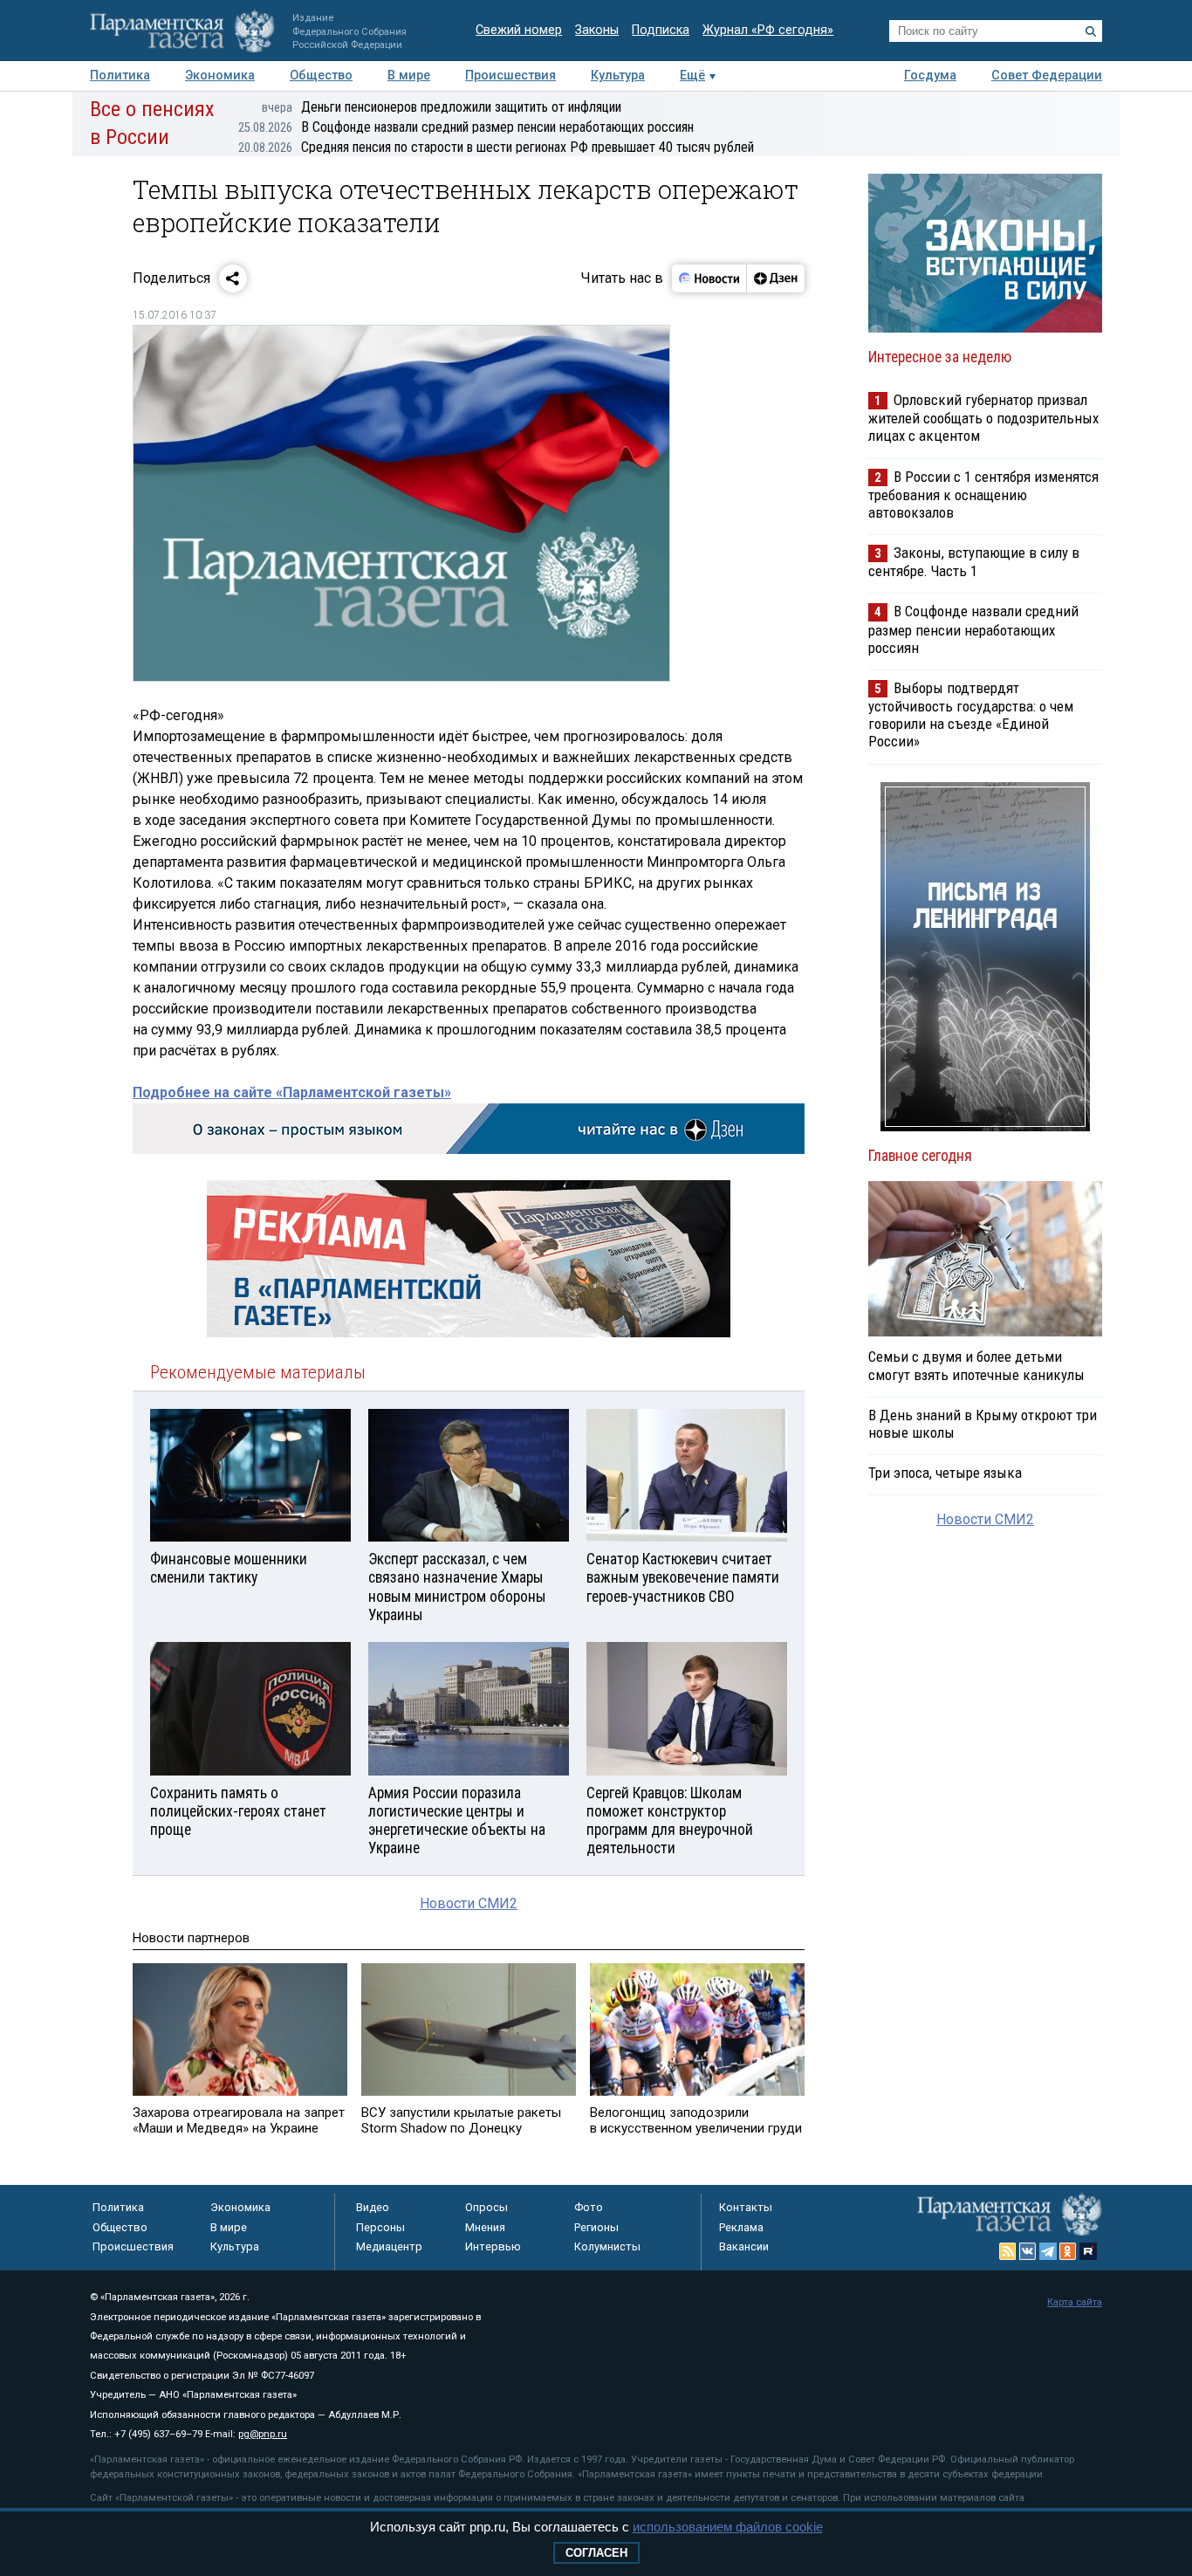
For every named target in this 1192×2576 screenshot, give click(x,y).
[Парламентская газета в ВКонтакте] (1028, 2251)
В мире (409, 76)
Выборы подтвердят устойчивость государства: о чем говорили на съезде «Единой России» (971, 714)
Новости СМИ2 (469, 1903)
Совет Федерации (1047, 76)
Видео (373, 2207)
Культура (618, 76)
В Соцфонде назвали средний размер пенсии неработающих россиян (466, 127)
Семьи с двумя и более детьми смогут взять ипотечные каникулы (976, 1365)
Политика (120, 76)
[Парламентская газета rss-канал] (1008, 2251)
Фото (589, 2207)
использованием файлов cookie (728, 2527)
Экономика (220, 76)
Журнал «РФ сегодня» (768, 30)
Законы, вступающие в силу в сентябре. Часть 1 (974, 562)
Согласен (596, 2553)
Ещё (692, 76)
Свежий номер (519, 30)
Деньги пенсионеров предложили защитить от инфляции (442, 107)
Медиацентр (389, 2246)
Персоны (380, 2227)
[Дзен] (775, 278)
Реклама (741, 2227)
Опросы (486, 2207)
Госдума (930, 76)
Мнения (485, 2227)
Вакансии (744, 2246)
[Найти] (1091, 31)
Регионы (596, 2227)
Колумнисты (607, 2246)
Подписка (661, 30)
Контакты (746, 2207)
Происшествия (510, 76)
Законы (597, 30)
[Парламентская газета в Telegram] (1048, 2251)
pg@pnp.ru (263, 2434)
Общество (321, 76)
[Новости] (709, 278)
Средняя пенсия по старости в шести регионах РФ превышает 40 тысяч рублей (496, 147)
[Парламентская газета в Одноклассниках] (1068, 2251)
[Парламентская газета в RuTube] (1088, 2251)
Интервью (493, 2246)
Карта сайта (1075, 2302)
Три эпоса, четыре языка (945, 1473)
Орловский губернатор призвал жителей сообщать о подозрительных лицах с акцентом (983, 418)
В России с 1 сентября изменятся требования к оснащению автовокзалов (983, 495)
